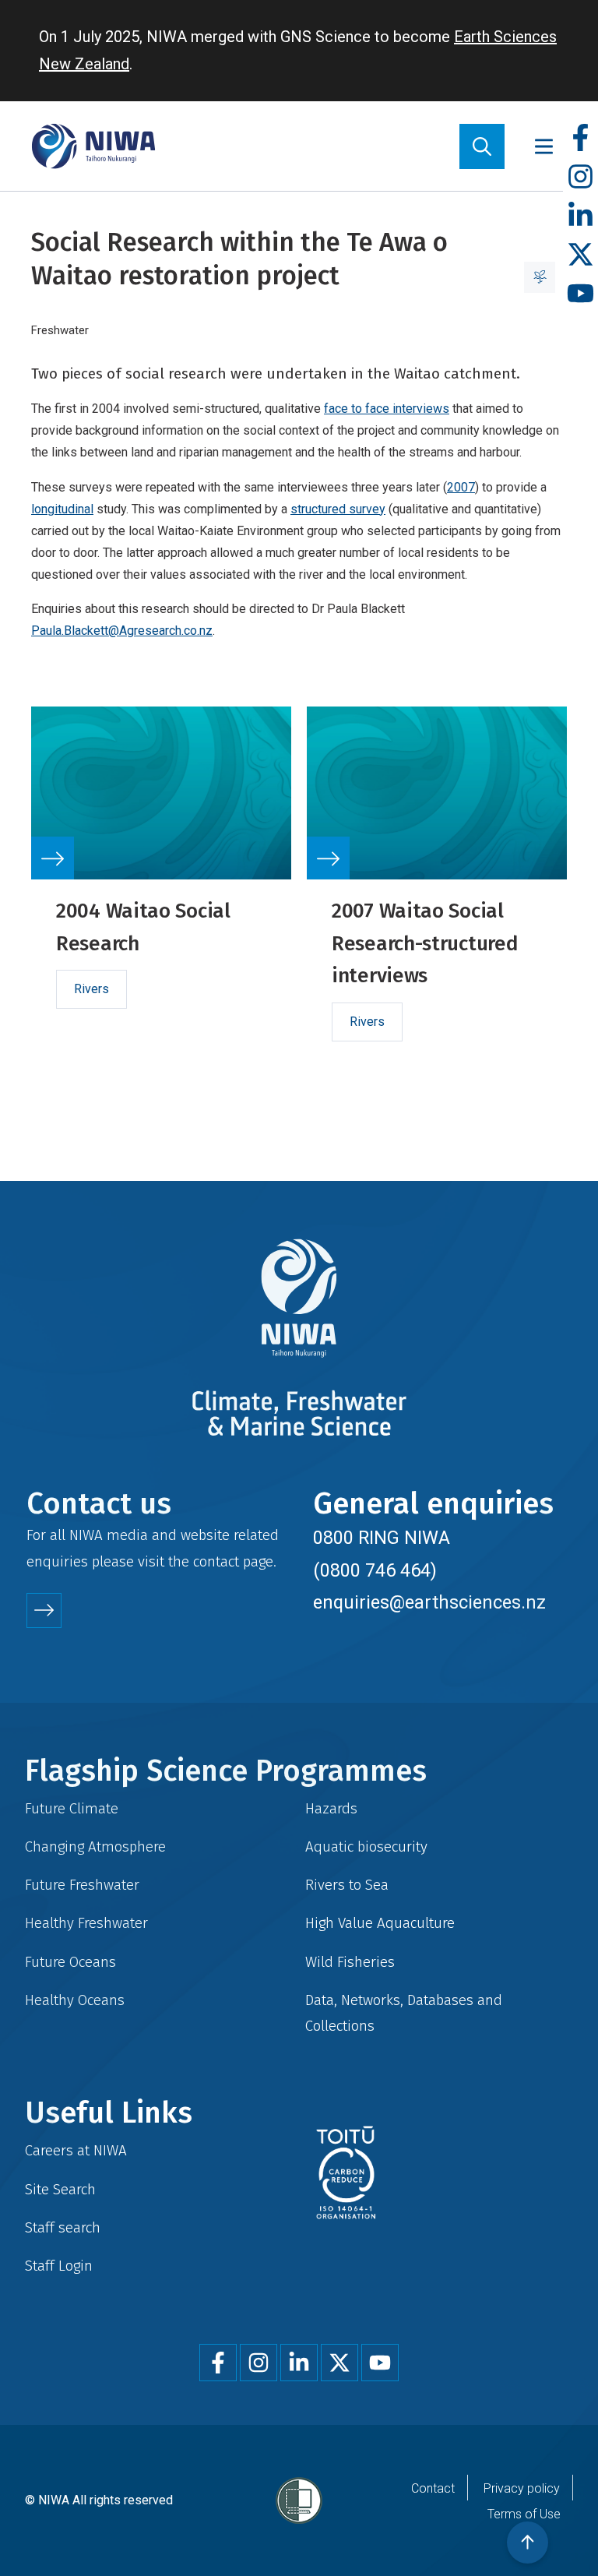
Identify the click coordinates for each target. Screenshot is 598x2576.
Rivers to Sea (347, 1885)
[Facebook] (580, 138)
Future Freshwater (82, 1885)
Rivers (91, 989)
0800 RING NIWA (382, 1538)
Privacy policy (522, 2488)
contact (216, 1561)
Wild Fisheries (350, 1962)
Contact (433, 2488)
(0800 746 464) (375, 1570)
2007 (461, 487)
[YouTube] (580, 294)
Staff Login (59, 2266)
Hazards (331, 1808)
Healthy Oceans (75, 2000)
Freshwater (60, 330)
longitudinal (62, 509)
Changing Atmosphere (95, 1847)
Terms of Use (524, 2514)
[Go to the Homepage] (93, 146)
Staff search (63, 2227)
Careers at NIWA (76, 2150)
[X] (580, 255)
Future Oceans (70, 1962)
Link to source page (161, 893)
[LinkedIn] (580, 216)
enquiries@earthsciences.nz (429, 1602)
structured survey (338, 509)
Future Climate (72, 1808)
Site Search (60, 2189)
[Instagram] (580, 177)
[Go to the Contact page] (44, 1610)
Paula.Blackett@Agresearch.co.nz (122, 631)
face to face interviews (387, 409)
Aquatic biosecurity (366, 1847)
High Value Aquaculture (380, 1923)
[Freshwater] (540, 277)
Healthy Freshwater (86, 1923)
